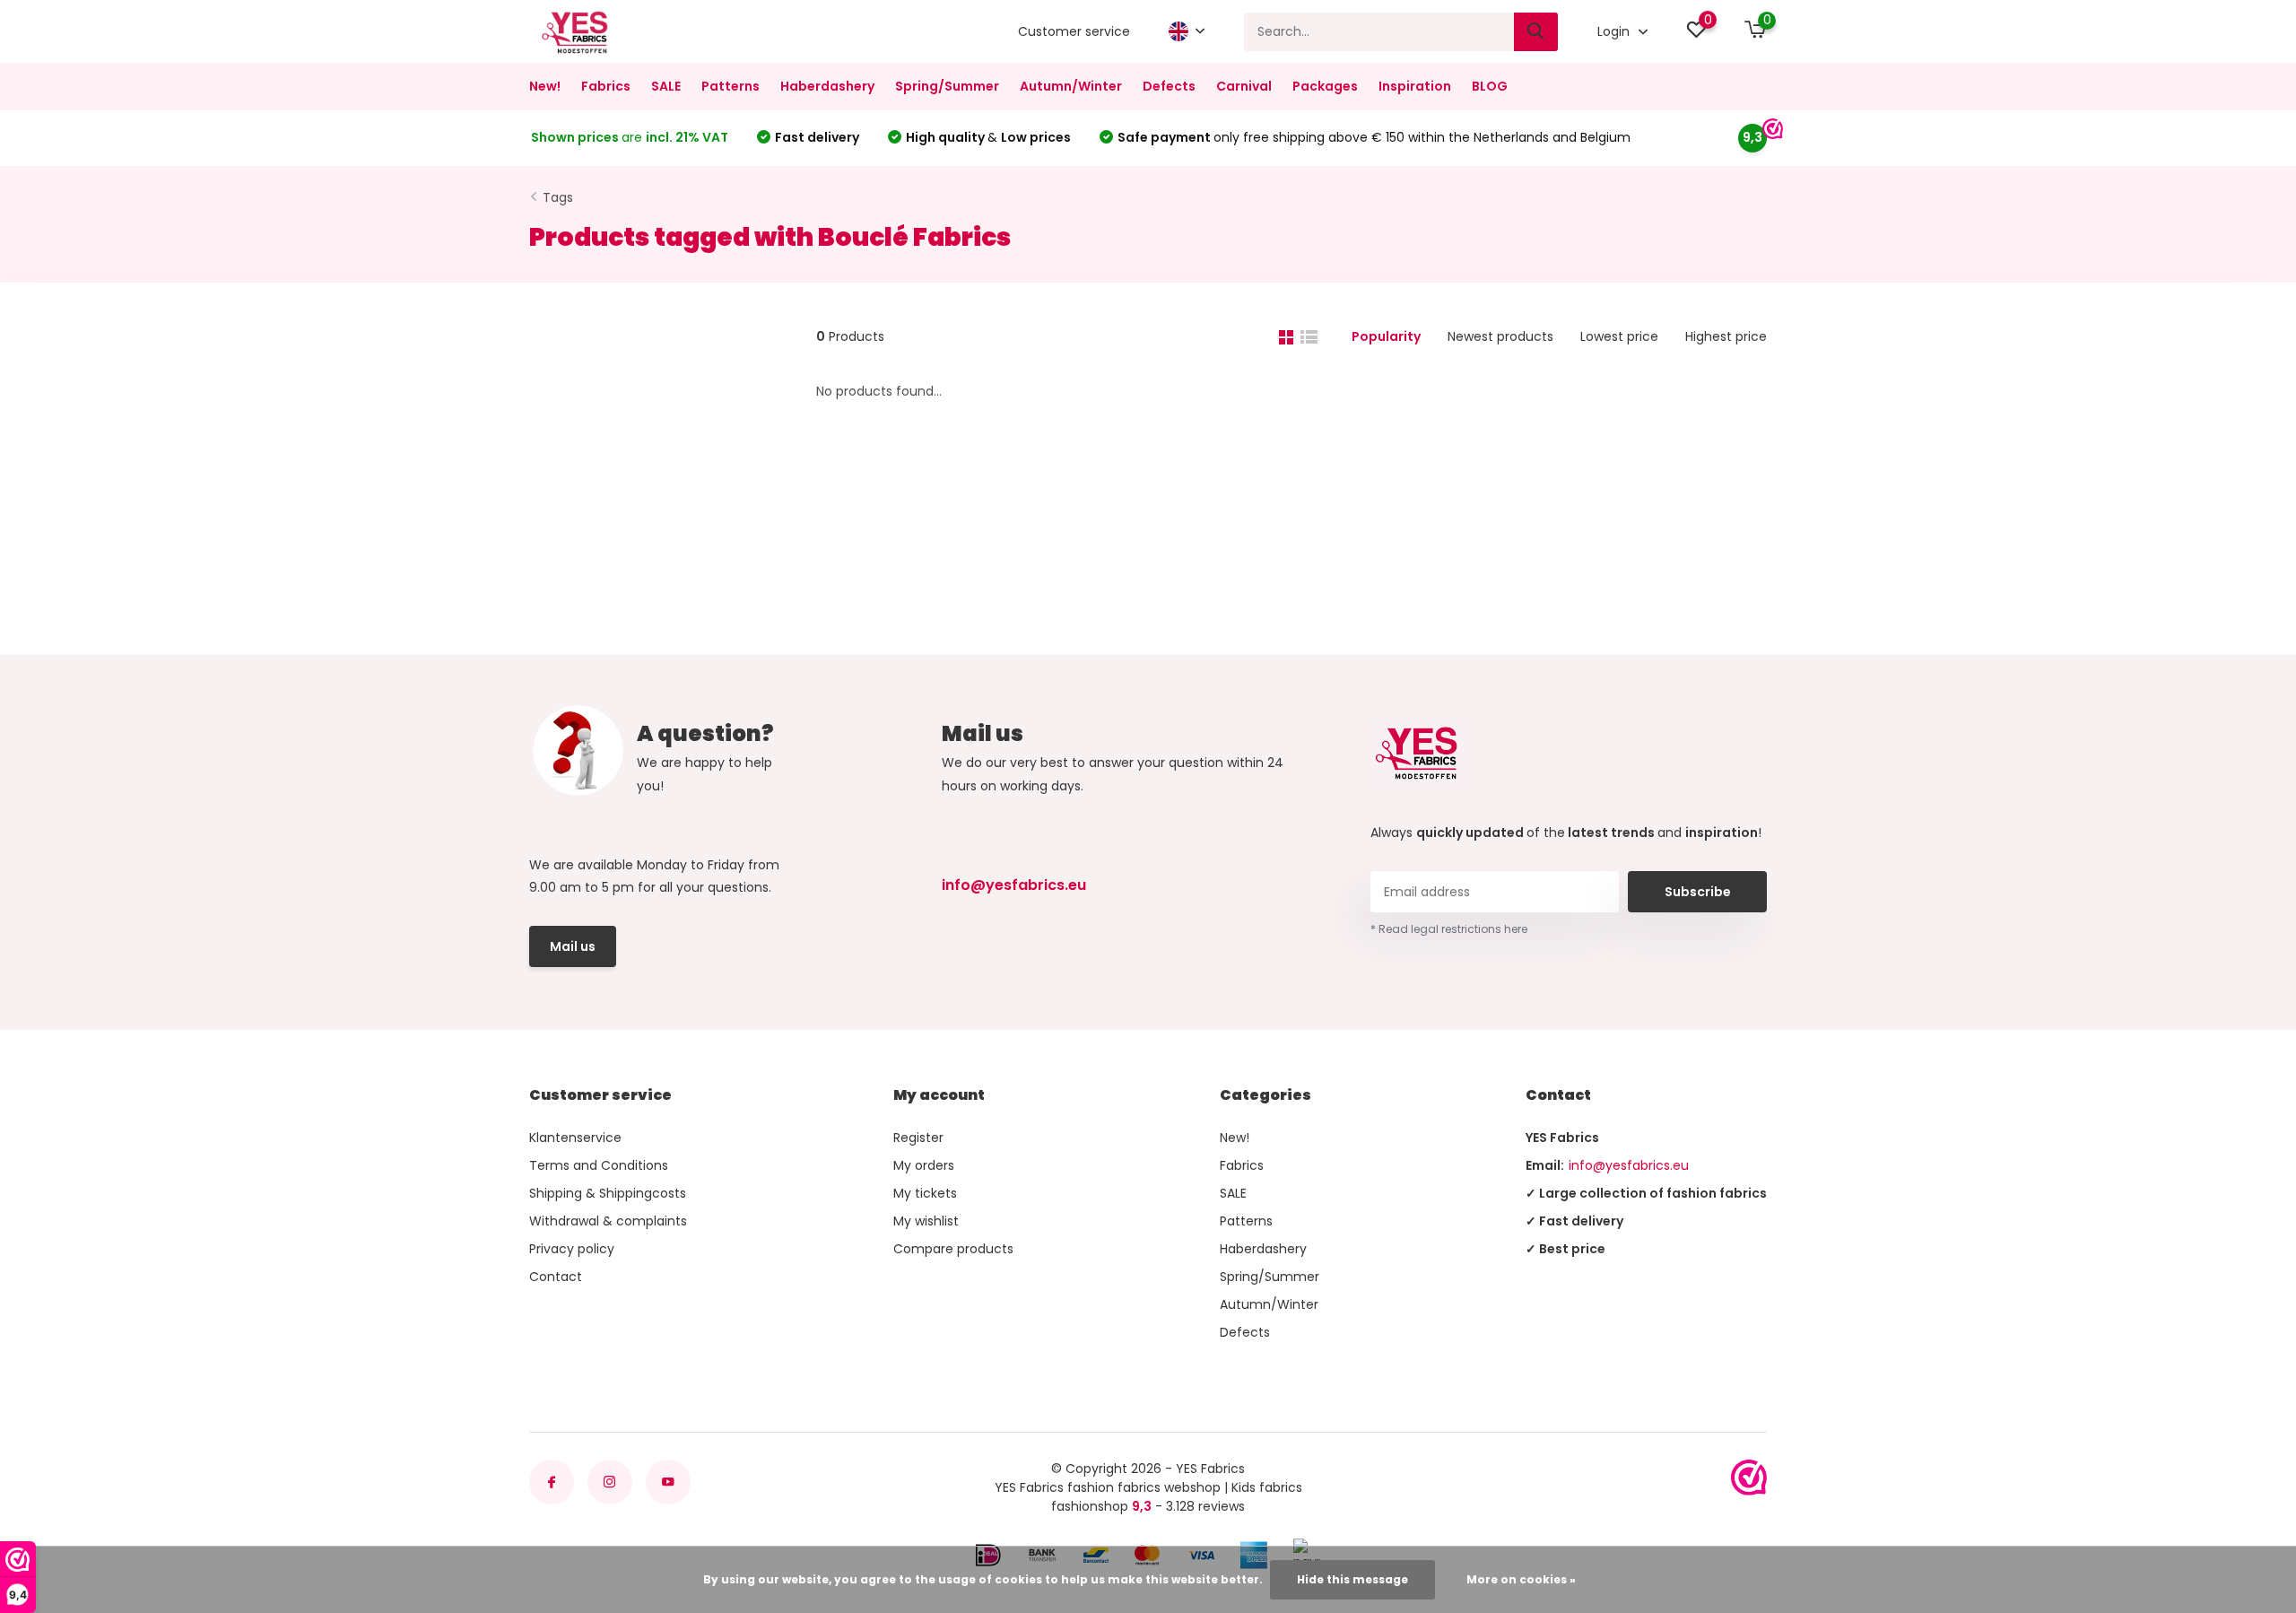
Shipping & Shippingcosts (608, 1193)
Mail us (573, 946)
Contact (556, 1277)
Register (918, 1138)
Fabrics (606, 86)
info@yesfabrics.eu (1014, 885)
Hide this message (1352, 1579)
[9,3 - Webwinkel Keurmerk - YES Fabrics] (1749, 1478)
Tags (558, 197)
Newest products (1500, 336)
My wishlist (926, 1221)
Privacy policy (572, 1249)
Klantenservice (575, 1138)
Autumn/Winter (1071, 86)
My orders (924, 1165)
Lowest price (1619, 336)
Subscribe (1698, 892)
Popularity (1386, 336)
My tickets (925, 1193)
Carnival (1244, 86)
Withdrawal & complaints (608, 1221)
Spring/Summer (947, 86)
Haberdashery (827, 86)
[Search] (1536, 32)
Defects (1169, 86)
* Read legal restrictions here (1449, 929)
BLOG (1490, 86)
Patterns (731, 86)
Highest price (1726, 336)
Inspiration (1415, 86)
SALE (666, 86)
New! (545, 86)
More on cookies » (1521, 1579)
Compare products (953, 1249)
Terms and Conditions (599, 1165)
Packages (1325, 86)
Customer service (1074, 31)
